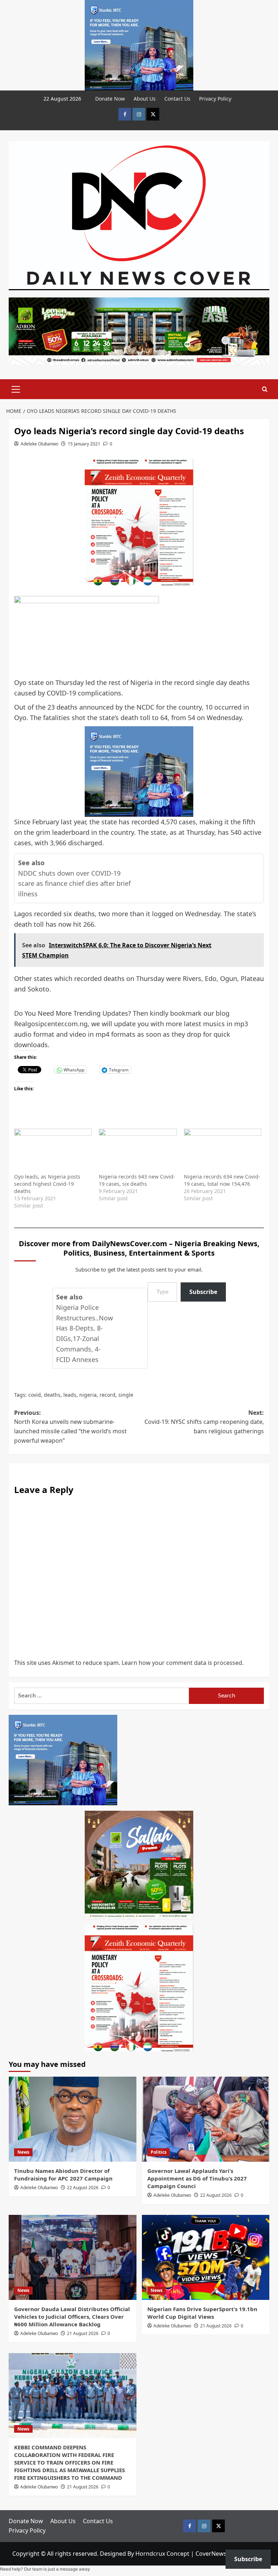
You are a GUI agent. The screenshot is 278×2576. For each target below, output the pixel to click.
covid (35, 1395)
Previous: (70, 1427)
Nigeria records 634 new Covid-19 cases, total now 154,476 (222, 1180)
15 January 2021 (84, 444)
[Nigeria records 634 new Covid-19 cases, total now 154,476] (223, 1151)
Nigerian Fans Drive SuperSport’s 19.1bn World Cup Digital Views (202, 2313)
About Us (145, 99)
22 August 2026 (83, 2188)
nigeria (88, 1395)
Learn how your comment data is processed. (183, 1663)
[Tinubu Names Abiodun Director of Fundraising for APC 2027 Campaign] (73, 2119)
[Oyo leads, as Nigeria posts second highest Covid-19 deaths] (53, 1151)
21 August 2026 (83, 2333)
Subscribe (203, 1292)
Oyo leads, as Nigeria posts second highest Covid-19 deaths (47, 1184)
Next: (204, 1422)
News (23, 2152)
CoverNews (211, 2554)
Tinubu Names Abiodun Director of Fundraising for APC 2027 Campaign (63, 2175)
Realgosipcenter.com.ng (51, 1024)
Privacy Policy (215, 99)
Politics (159, 2152)
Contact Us (177, 99)
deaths (52, 1395)
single (126, 1395)
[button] (16, 388)
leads (70, 1395)
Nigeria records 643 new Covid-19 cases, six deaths (137, 1180)
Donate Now (110, 99)
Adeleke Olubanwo (39, 444)
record (108, 1395)
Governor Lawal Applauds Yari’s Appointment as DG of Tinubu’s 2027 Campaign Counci (197, 2178)
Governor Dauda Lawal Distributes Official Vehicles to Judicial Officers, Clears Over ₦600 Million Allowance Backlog (72, 2317)
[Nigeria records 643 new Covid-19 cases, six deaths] (138, 1151)
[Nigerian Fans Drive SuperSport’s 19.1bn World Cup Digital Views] (206, 2257)
